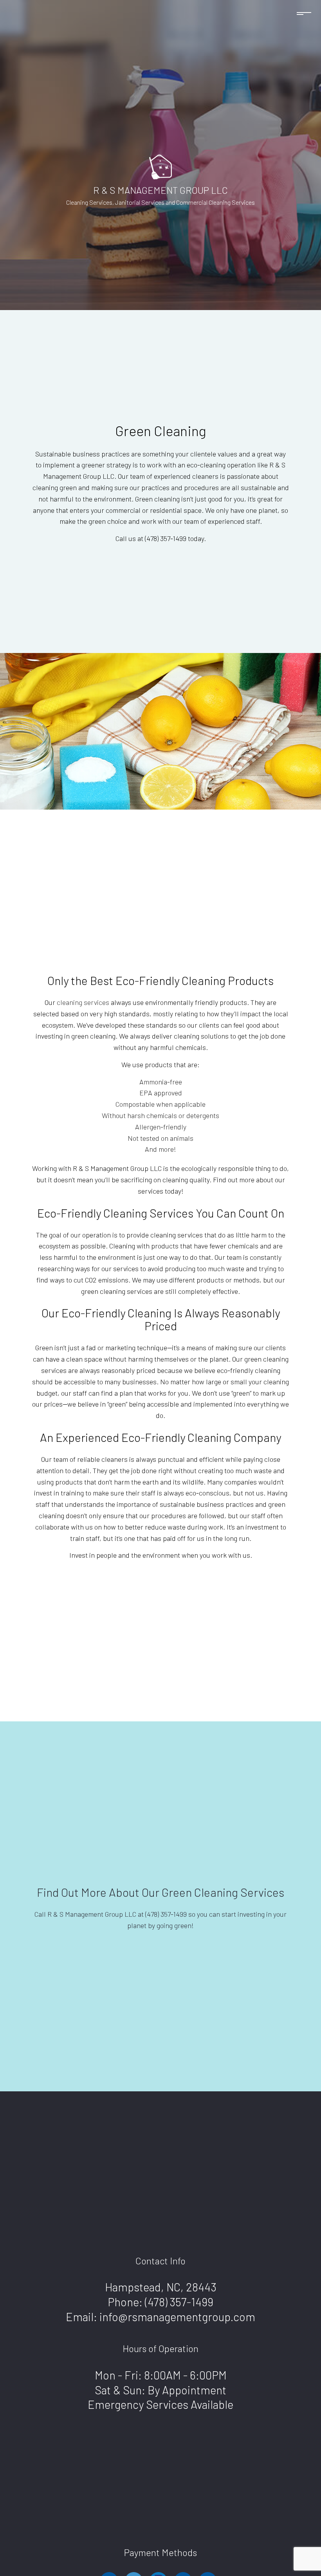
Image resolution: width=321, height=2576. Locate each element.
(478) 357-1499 (179, 2302)
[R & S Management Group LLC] (160, 166)
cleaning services (83, 1002)
